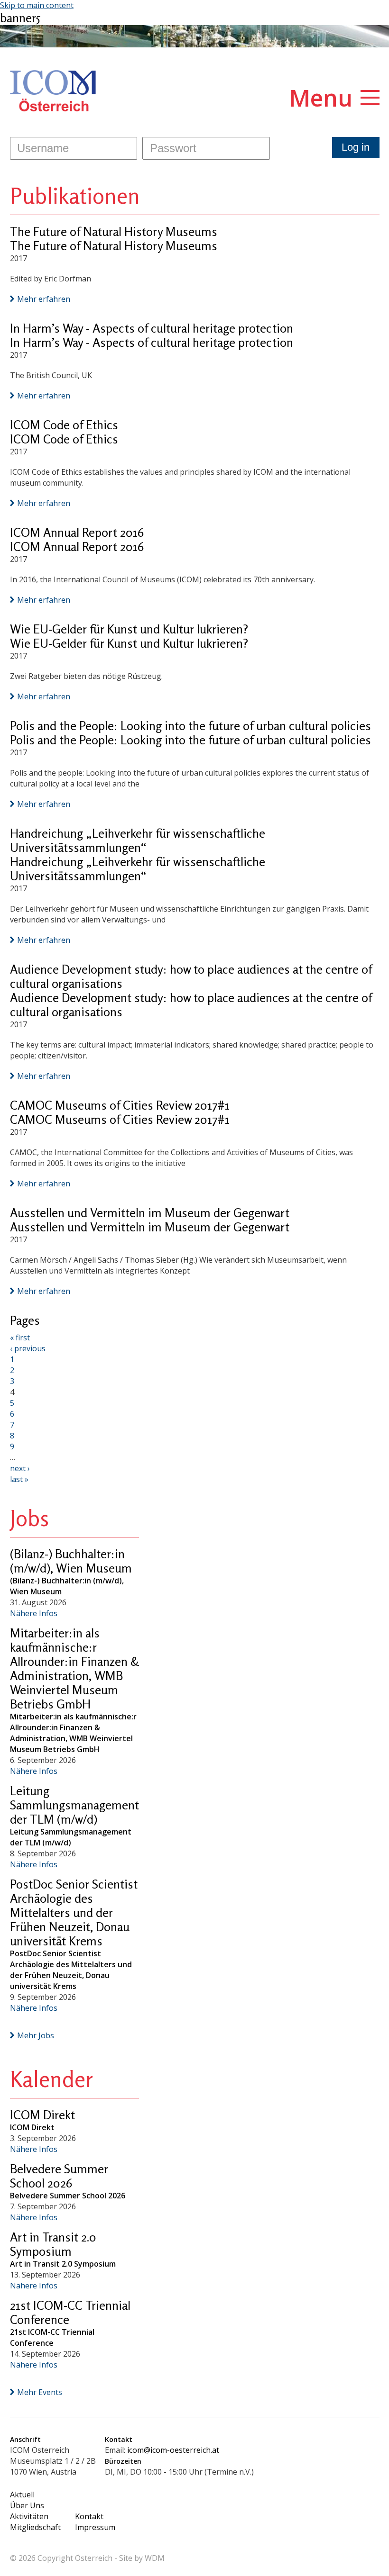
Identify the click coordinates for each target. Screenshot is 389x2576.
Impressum (95, 2527)
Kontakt (89, 2516)
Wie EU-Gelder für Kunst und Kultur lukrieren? (129, 629)
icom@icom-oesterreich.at (173, 2450)
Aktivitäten (29, 2516)
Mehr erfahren (44, 299)
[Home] (53, 91)
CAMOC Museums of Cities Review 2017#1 (120, 1105)
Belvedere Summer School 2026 (59, 2176)
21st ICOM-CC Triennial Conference (70, 2312)
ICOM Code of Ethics (64, 425)
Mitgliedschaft (35, 2527)
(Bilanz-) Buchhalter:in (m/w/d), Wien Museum (71, 1561)
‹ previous (28, 1348)
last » (19, 1479)
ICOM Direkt (42, 2115)
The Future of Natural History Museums (114, 231)
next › (20, 1468)
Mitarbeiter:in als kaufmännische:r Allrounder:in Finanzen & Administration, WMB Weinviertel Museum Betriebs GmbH (74, 1668)
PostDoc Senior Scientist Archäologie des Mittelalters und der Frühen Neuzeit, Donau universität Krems (74, 1912)
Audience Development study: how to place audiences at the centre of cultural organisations (191, 976)
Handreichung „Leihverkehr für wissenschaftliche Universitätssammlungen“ (138, 840)
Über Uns (27, 2505)
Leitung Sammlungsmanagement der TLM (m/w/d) (74, 1805)
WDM (155, 2558)
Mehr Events (40, 2392)
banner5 (20, 18)
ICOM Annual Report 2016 (77, 532)
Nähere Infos (34, 1613)
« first (20, 1338)
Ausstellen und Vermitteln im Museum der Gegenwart (150, 1213)
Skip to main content (37, 5)
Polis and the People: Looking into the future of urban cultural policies (190, 726)
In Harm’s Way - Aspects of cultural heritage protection (152, 328)
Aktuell (22, 2495)
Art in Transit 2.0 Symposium (53, 2244)
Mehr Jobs (36, 2035)
